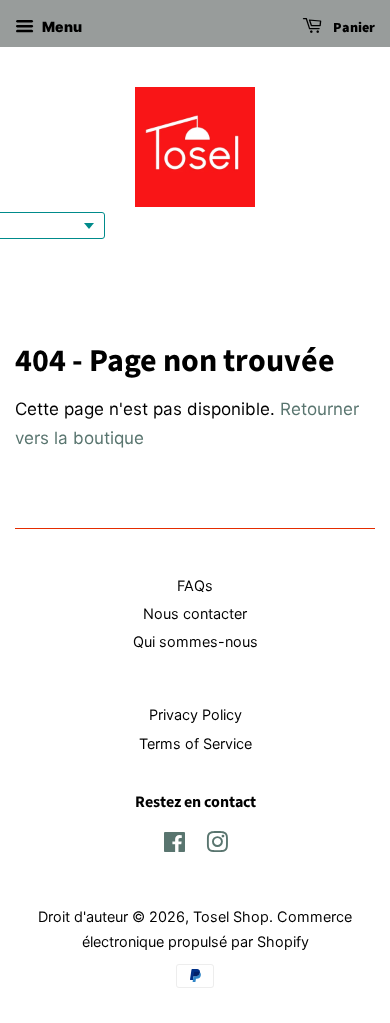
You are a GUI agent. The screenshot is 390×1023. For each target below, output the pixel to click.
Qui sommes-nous (195, 641)
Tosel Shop (231, 916)
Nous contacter (195, 613)
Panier (352, 28)
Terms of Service (195, 743)
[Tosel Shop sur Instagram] (217, 845)
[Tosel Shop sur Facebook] (174, 845)
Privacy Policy (195, 714)
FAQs (195, 585)
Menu (60, 26)
